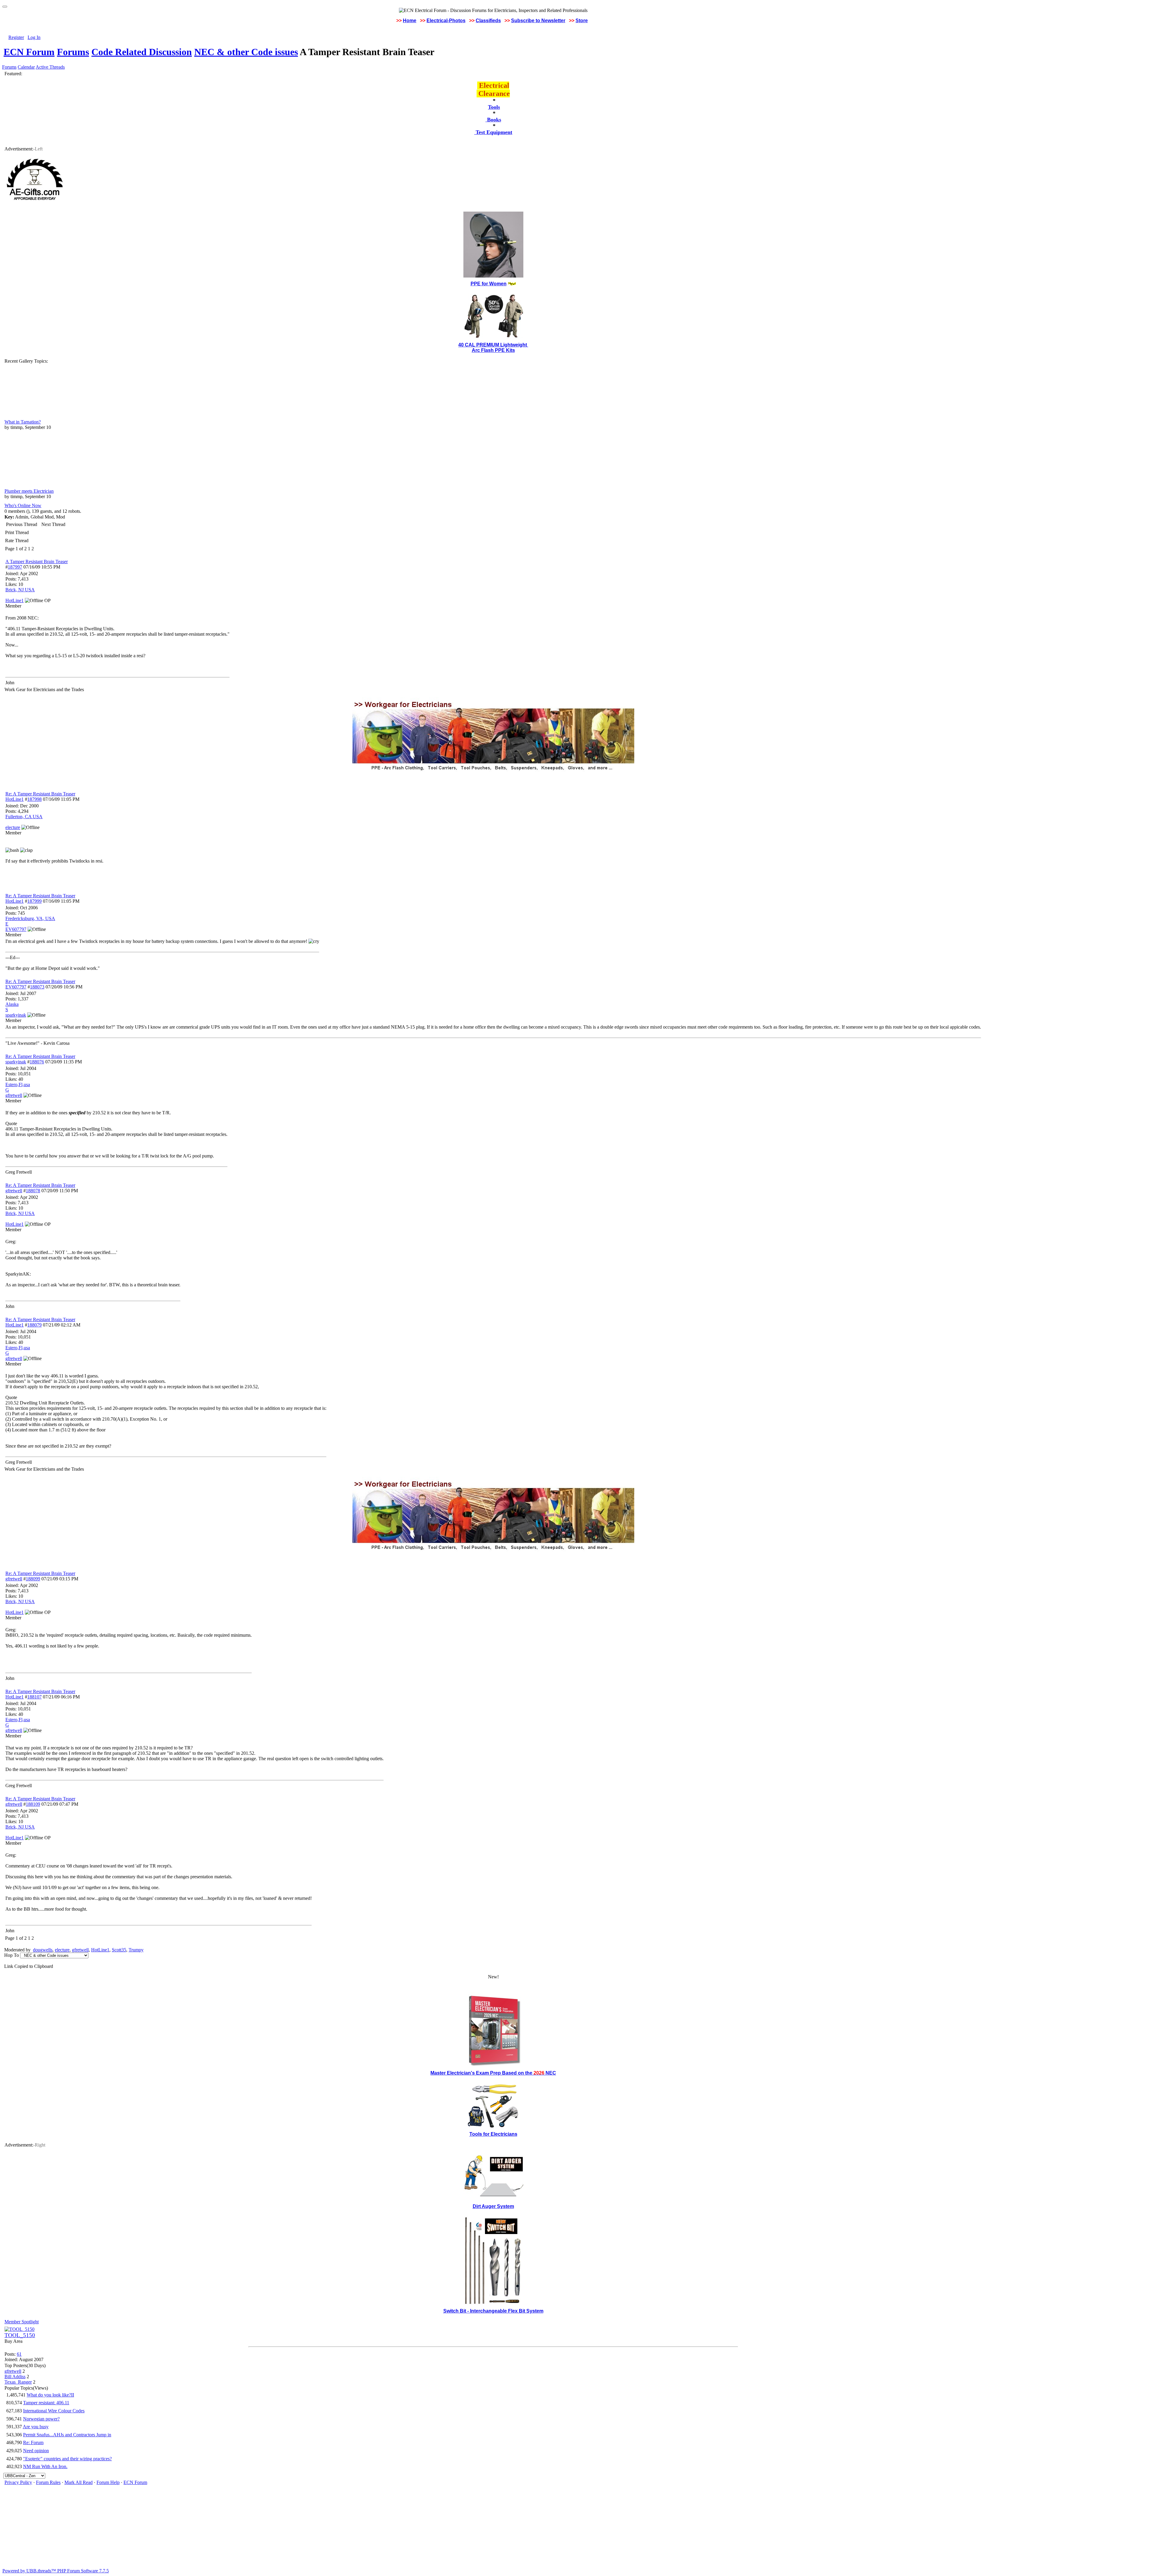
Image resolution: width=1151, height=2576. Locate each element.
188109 (33, 1804)
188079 (34, 1325)
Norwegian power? (41, 2419)
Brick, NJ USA (20, 590)
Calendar (26, 67)
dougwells (43, 1950)
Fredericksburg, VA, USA (30, 918)
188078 (33, 1191)
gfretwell (14, 1191)
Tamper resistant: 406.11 (46, 2403)
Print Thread (17, 532)
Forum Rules (48, 2482)
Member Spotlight (22, 2322)
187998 (34, 799)
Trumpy (136, 1950)
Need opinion (36, 2451)
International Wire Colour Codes (54, 2411)
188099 (33, 1579)
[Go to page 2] (35, 549)
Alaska (12, 1004)
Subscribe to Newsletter (538, 21)
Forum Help (108, 2482)
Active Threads (50, 67)
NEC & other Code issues (246, 52)
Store (582, 21)
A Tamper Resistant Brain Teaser (37, 562)
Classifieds (488, 21)
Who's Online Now (23, 505)
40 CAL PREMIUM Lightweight (493, 345)
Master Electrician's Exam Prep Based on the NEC (493, 2073)
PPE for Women (489, 284)
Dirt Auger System (493, 2206)
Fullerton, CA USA (24, 817)
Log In (34, 37)
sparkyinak (16, 1062)
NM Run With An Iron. (45, 2466)
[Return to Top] (5, 7)
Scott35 (119, 1950)
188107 (34, 1697)
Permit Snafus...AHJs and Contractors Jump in (67, 2435)
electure (62, 1950)
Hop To (12, 1955)
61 (19, 2354)
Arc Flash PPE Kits (493, 350)
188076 (37, 1062)
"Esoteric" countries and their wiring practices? (67, 2459)
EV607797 (16, 987)
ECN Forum (29, 52)
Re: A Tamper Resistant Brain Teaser (40, 794)
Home (410, 21)
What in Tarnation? (23, 422)
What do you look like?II (50, 2395)
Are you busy (36, 2427)
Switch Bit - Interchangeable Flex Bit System (493, 2311)
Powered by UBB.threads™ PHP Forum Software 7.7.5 (56, 2571)
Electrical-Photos (446, 21)
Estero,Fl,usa (18, 1084)
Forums (73, 52)
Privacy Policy (18, 2482)
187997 (15, 567)
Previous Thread (22, 524)
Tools (494, 107)
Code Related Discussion (142, 52)
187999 (34, 901)
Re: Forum (33, 2442)
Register (16, 37)
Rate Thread (17, 541)
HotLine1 (15, 799)
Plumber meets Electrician (29, 491)
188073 (37, 987)
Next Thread (53, 524)
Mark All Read (79, 2482)
